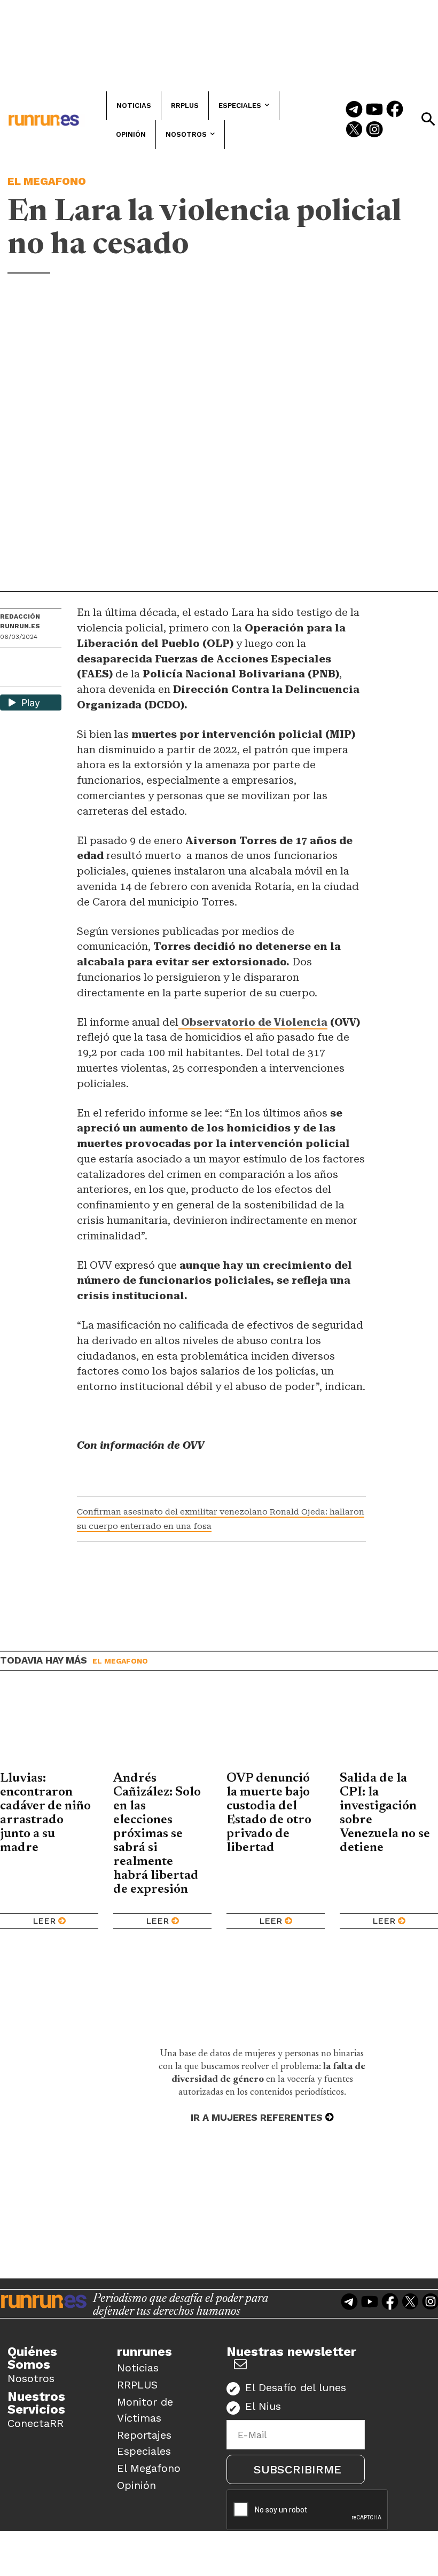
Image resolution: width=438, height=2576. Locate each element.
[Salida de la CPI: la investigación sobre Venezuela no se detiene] (389, 1729)
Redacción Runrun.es (20, 621)
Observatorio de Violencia (253, 1022)
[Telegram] (354, 110)
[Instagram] (374, 130)
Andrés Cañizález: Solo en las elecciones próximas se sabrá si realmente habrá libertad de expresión (157, 1834)
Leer (44, 1921)
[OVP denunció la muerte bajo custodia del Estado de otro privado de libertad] (276, 1729)
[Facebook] (395, 110)
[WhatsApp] (27, 659)
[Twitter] (354, 130)
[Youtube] (374, 110)
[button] (428, 119)
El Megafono (47, 181)
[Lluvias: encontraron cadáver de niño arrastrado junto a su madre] (49, 1729)
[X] (9, 677)
